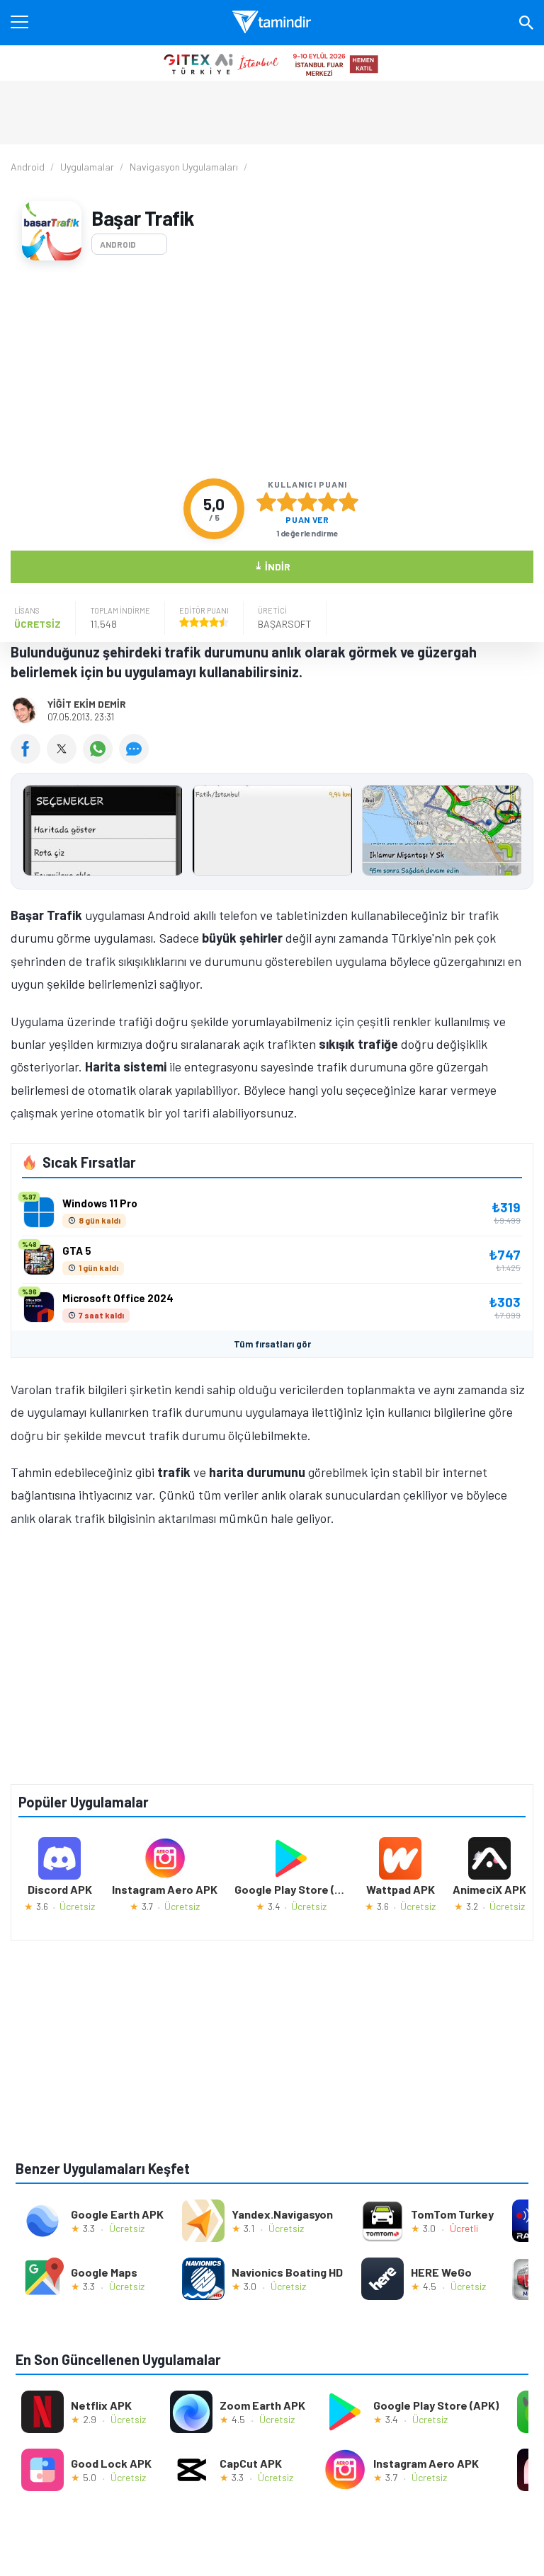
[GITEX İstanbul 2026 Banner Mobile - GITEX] (272, 63)
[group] (272, 834)
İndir (272, 566)
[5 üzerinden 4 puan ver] (328, 502)
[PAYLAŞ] (29, 759)
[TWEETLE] (65, 759)
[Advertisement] (272, 369)
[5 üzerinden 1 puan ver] (266, 502)
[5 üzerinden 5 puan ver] (348, 502)
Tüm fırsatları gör (272, 1344)
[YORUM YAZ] (136, 759)
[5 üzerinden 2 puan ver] (287, 502)
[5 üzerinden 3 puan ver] (307, 502)
